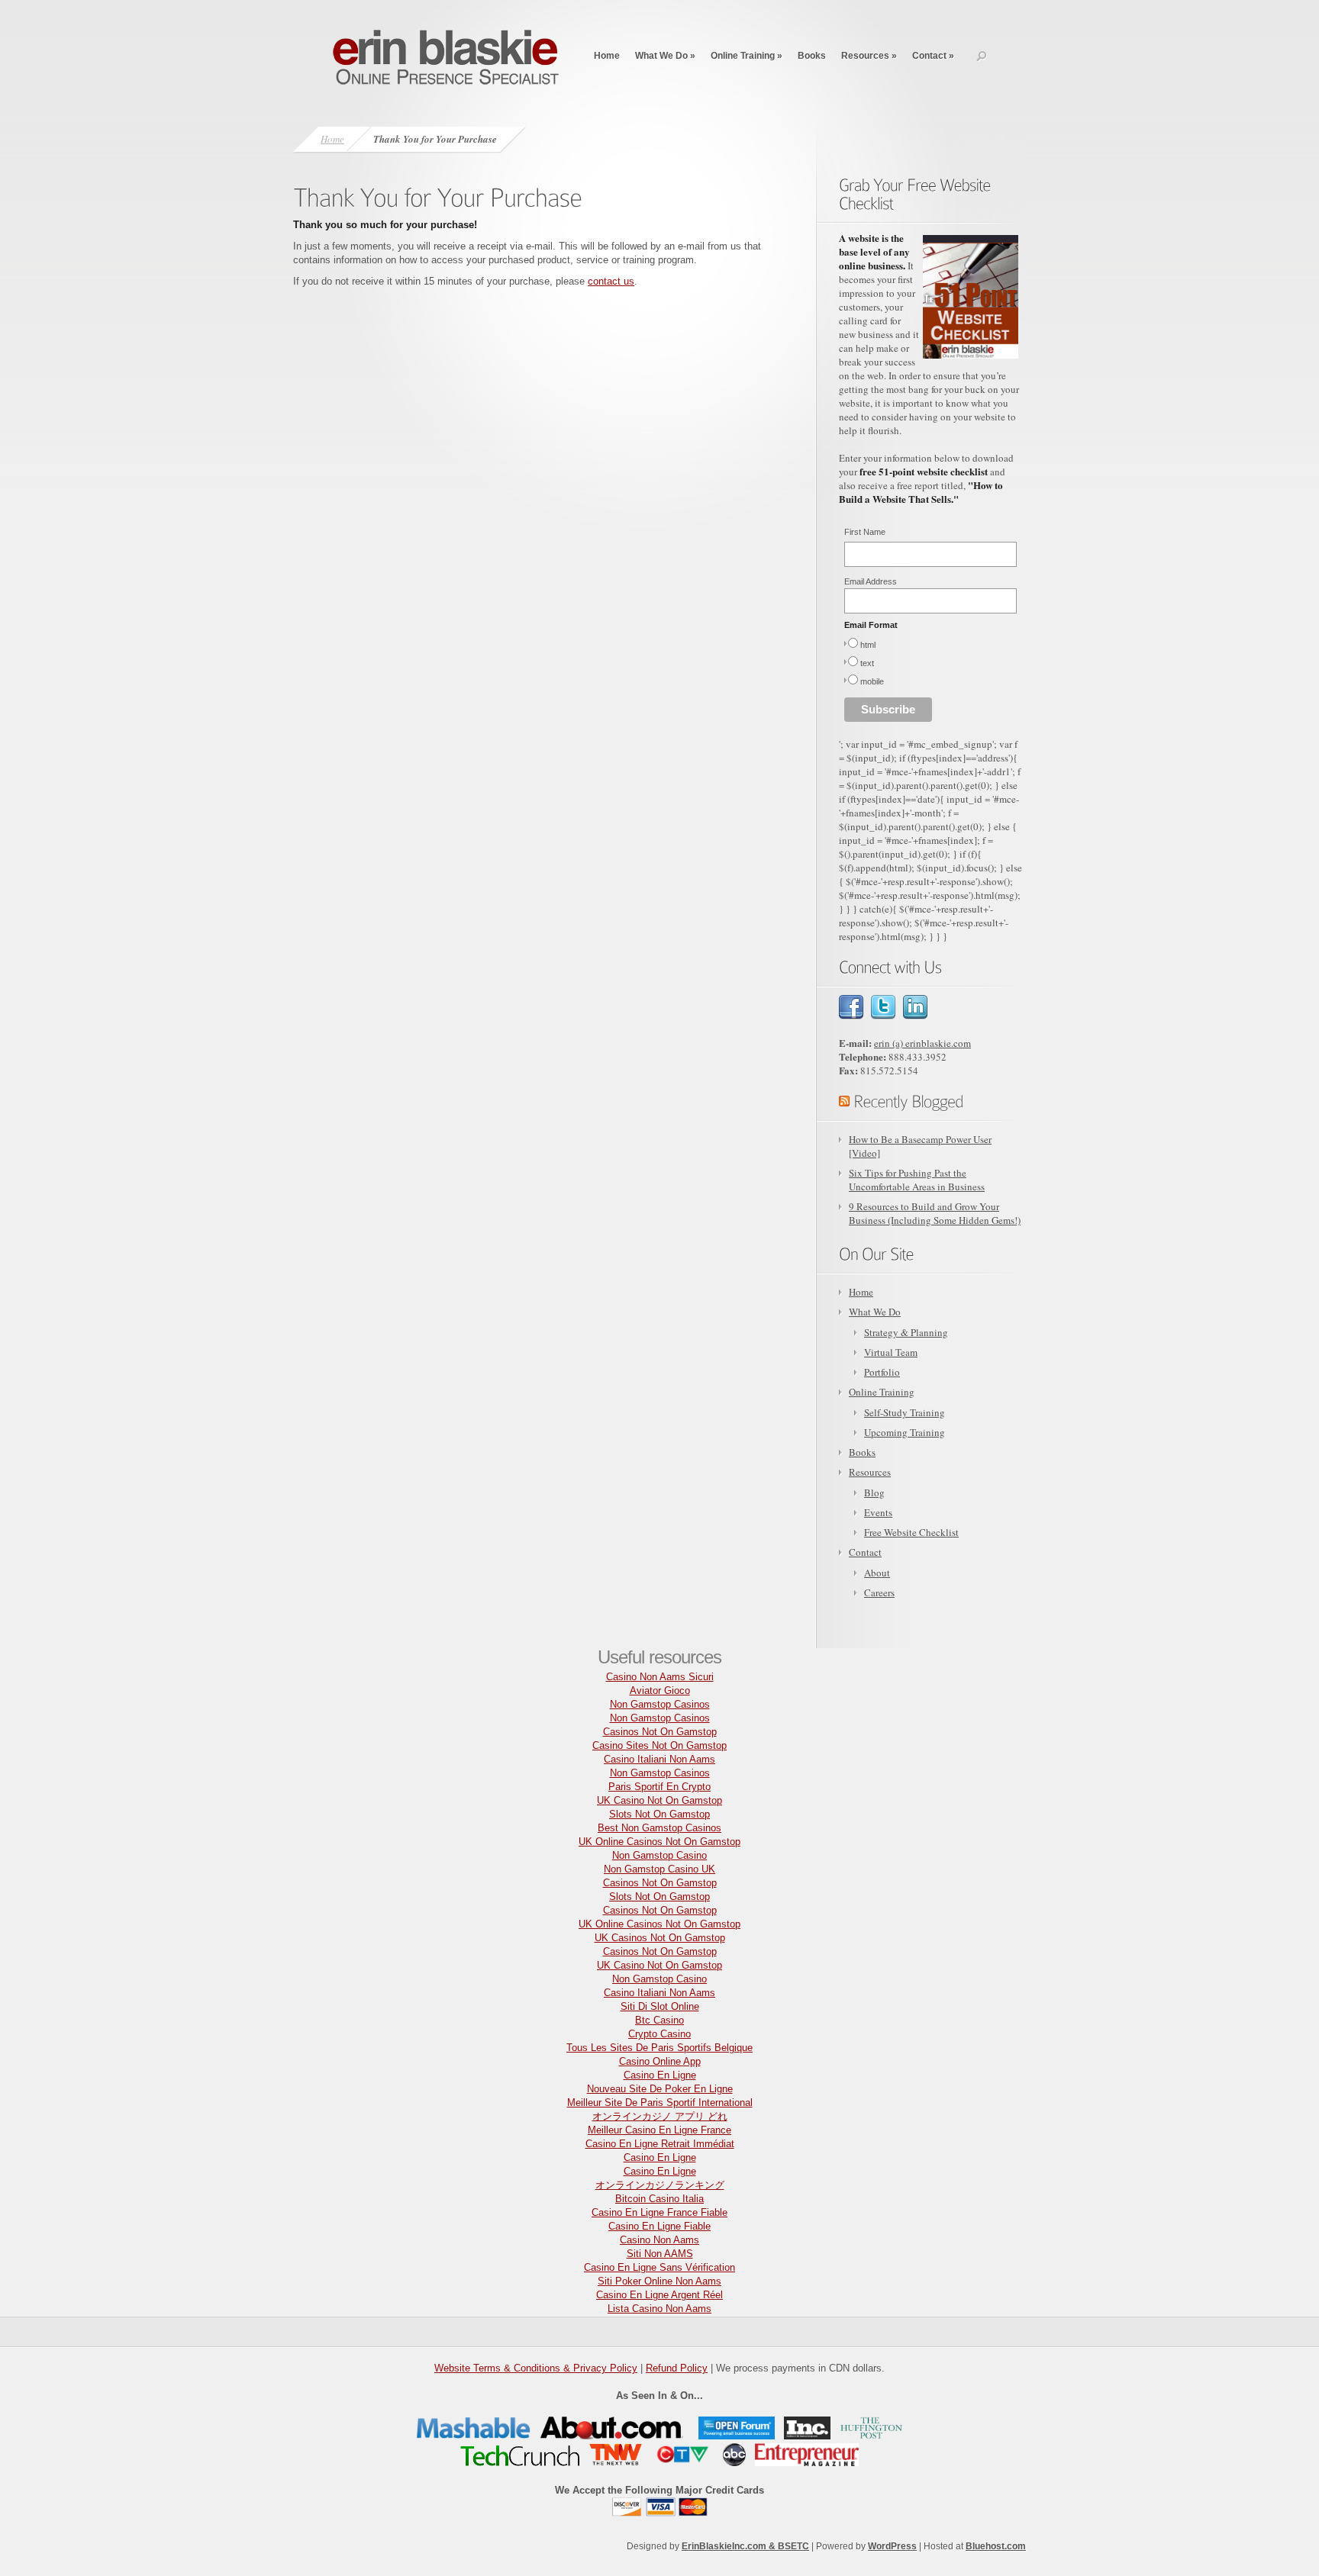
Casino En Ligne (660, 2075)
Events (878, 1512)
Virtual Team (891, 1352)
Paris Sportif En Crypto (659, 1787)
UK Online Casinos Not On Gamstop (659, 1842)
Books (812, 56)
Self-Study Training (905, 1412)
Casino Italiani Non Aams (659, 1759)
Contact (933, 56)
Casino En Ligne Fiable (659, 2226)
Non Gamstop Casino (659, 1855)
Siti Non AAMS (660, 2254)
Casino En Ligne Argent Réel (659, 2295)
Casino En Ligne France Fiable (659, 2212)
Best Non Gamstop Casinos (659, 1828)
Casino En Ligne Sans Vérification (659, 2267)
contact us (611, 281)
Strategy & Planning (906, 1332)
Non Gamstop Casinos (660, 1704)
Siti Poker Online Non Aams (659, 2281)
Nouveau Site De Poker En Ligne (660, 2089)
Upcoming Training (905, 1432)
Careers (879, 1592)
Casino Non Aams (659, 2240)
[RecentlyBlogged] (908, 1100)
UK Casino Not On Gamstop (659, 1800)
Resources (869, 56)
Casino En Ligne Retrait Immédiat (660, 2144)
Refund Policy (677, 2368)
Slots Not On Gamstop (659, 1814)
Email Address (871, 581)
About (877, 1573)
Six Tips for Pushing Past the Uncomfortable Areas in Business (917, 1180)
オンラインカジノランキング (660, 2185)
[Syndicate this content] (844, 1100)
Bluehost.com (996, 2546)
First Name (865, 532)
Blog (874, 1492)
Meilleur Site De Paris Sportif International (660, 2103)
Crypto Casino (659, 2034)
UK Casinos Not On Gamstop (660, 1938)
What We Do (665, 56)
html (868, 645)
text (867, 663)
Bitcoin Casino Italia (659, 2199)
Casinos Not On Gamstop (660, 1732)
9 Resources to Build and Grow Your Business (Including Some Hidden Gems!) (935, 1213)
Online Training (747, 56)
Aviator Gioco (660, 1690)
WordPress (892, 2546)
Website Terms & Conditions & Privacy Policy (536, 2368)
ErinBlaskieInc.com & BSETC (745, 2546)
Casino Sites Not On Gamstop (659, 1745)
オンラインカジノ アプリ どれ (660, 2116)
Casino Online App (660, 2061)
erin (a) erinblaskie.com (922, 1043)
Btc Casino (659, 2020)
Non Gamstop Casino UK (659, 1869)
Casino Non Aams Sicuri (660, 1677)
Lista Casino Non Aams (659, 2309)
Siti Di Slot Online (660, 2006)
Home (607, 56)
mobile (872, 681)
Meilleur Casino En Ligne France (659, 2130)
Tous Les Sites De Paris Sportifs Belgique (659, 2048)
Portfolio (882, 1372)
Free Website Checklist (911, 1532)
